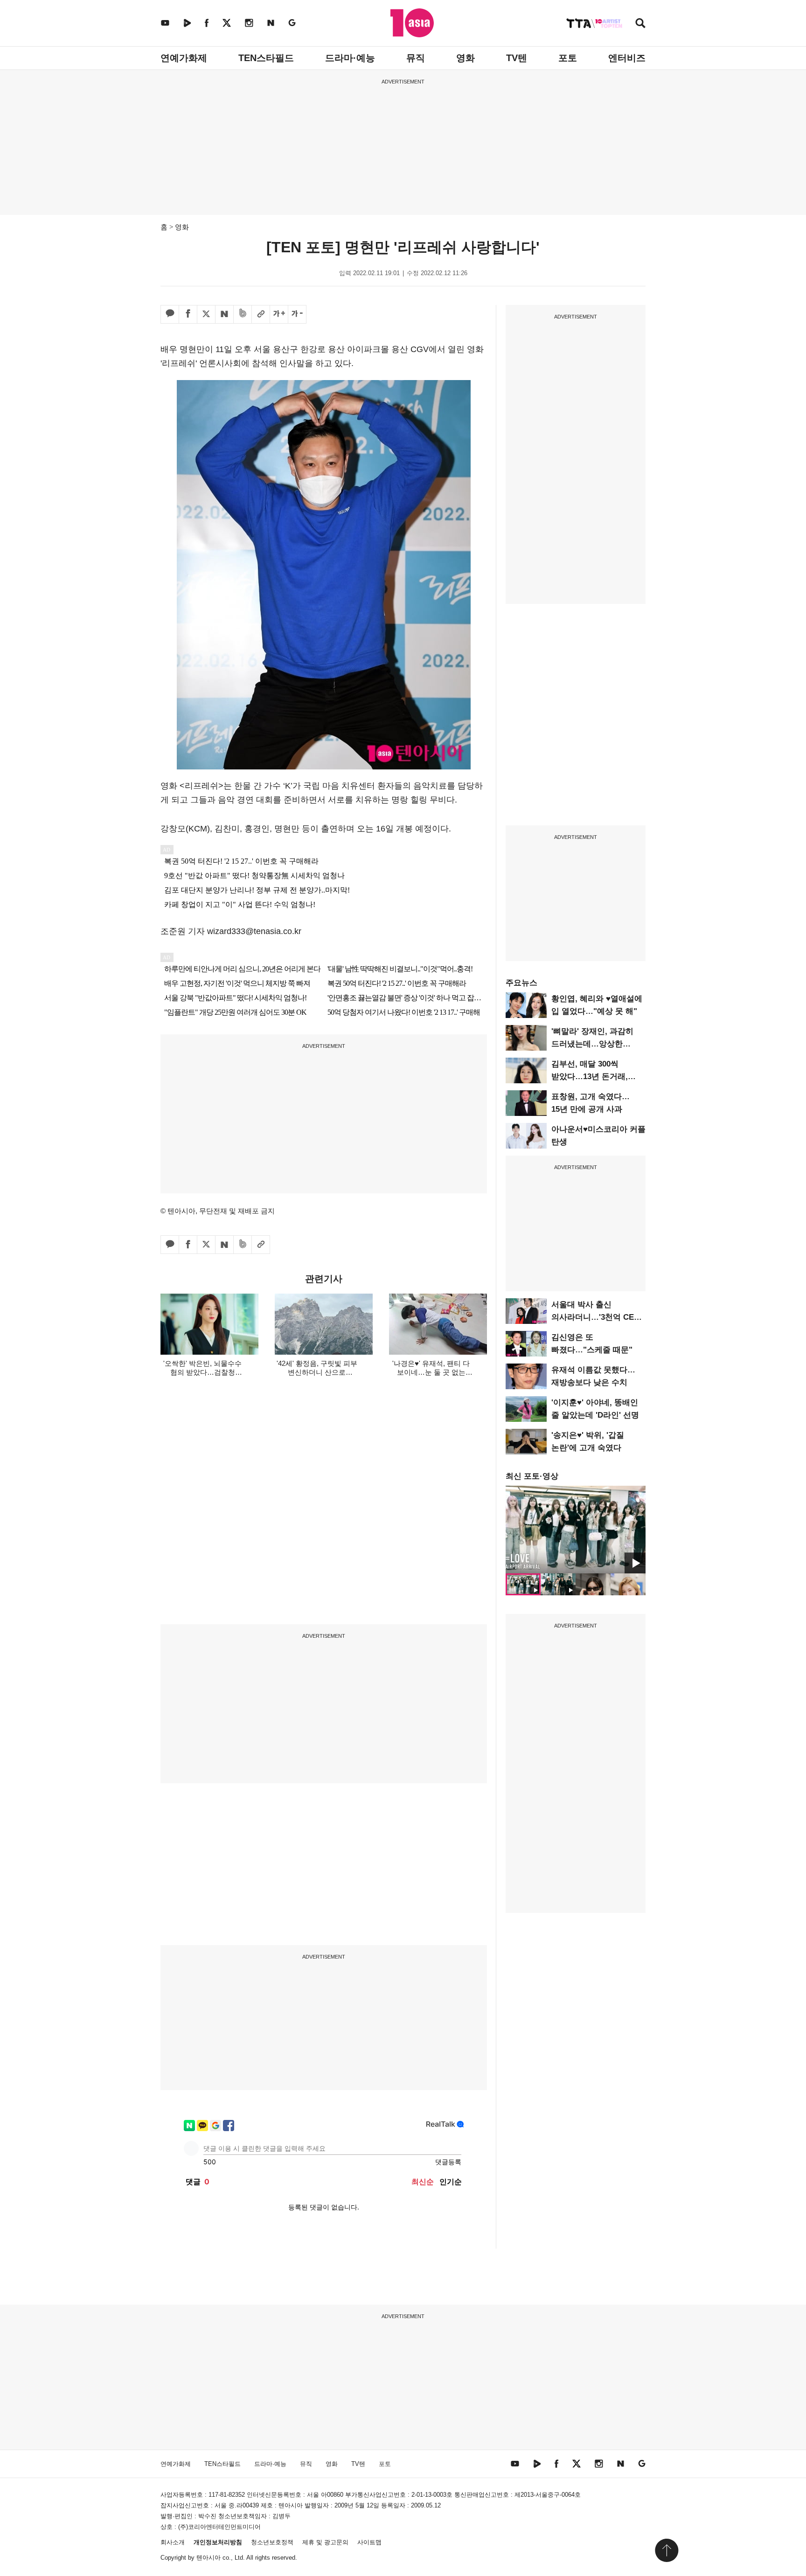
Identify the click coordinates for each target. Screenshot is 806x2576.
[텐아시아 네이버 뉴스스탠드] (271, 23)
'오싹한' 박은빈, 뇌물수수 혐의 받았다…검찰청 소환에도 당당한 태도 (202, 1372)
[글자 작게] (297, 314)
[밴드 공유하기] (243, 314)
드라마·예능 (350, 58)
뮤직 (416, 58)
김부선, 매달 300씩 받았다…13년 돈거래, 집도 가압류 (590, 1077)
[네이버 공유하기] (224, 314)
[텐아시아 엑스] (227, 23)
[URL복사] (261, 314)
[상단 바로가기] (667, 2550)
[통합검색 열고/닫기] (640, 24)
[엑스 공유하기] (206, 314)
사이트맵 (369, 2542)
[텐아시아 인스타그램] (249, 23)
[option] (576, 1530)
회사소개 (173, 2542)
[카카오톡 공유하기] (170, 314)
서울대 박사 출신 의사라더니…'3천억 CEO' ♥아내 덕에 (597, 1317)
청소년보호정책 (272, 2542)
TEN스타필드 (266, 58)
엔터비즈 (627, 58)
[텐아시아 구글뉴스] (292, 23)
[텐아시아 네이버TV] (187, 23)
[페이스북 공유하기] (188, 314)
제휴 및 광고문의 (325, 2542)
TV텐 (517, 58)
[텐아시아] (412, 23)
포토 (568, 58)
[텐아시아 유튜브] (165, 23)
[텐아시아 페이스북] (207, 23)
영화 (466, 58)
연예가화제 (184, 58)
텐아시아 (208, 2558)
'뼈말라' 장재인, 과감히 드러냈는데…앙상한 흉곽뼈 (592, 1044)
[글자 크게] (279, 314)
